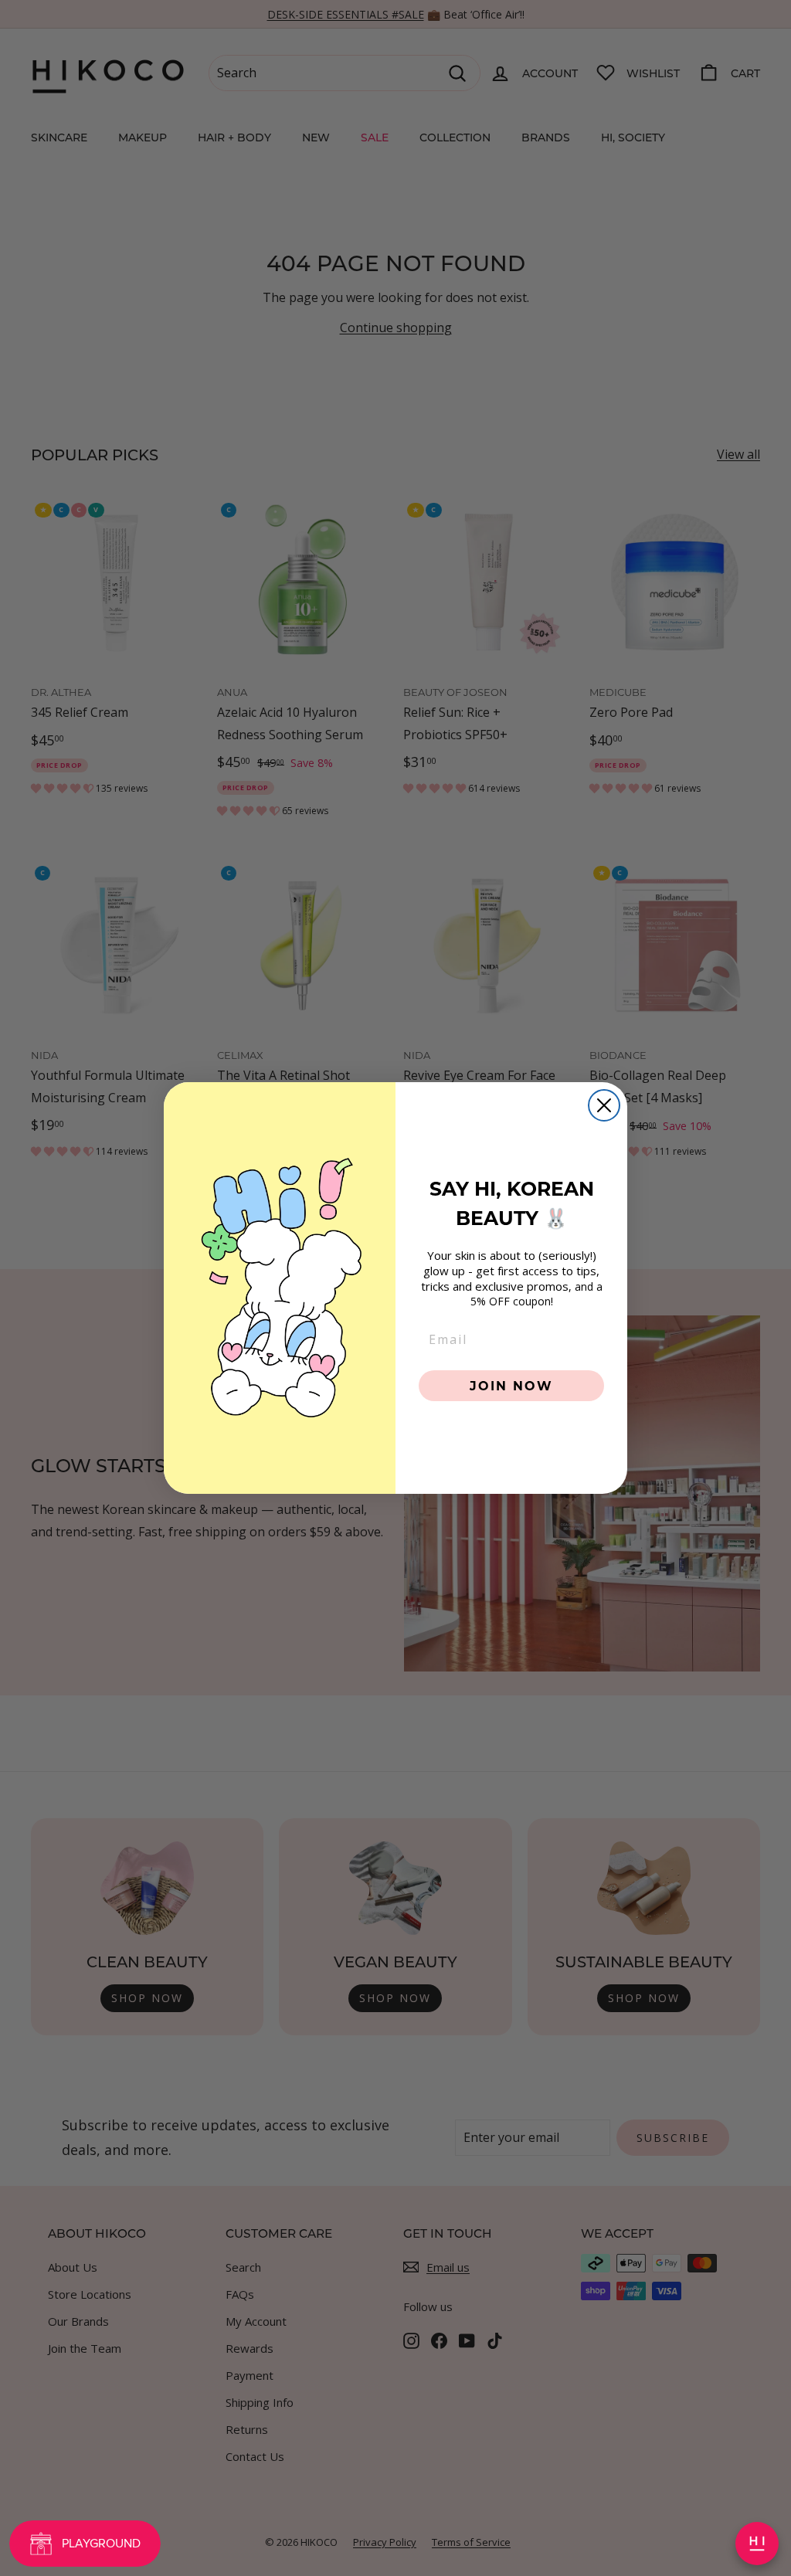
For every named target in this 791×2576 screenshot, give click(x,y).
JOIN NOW (511, 1385)
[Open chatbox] (757, 2544)
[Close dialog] (604, 1105)
